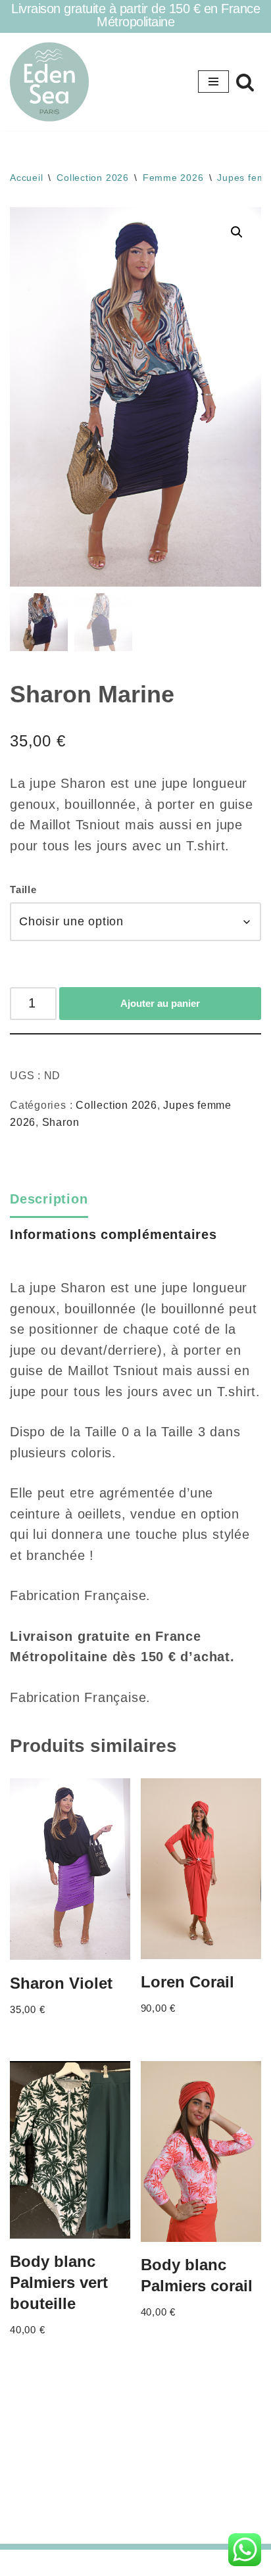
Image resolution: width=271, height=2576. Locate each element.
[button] (237, 232)
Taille (23, 889)
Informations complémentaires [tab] (113, 1234)
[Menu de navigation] (213, 82)
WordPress (180, 2563)
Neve (79, 2563)
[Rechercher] (245, 82)
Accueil (26, 178)
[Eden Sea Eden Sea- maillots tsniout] (49, 82)
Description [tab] (49, 1199)
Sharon (61, 1122)
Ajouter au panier (160, 1003)
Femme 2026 (173, 178)
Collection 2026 (93, 178)
